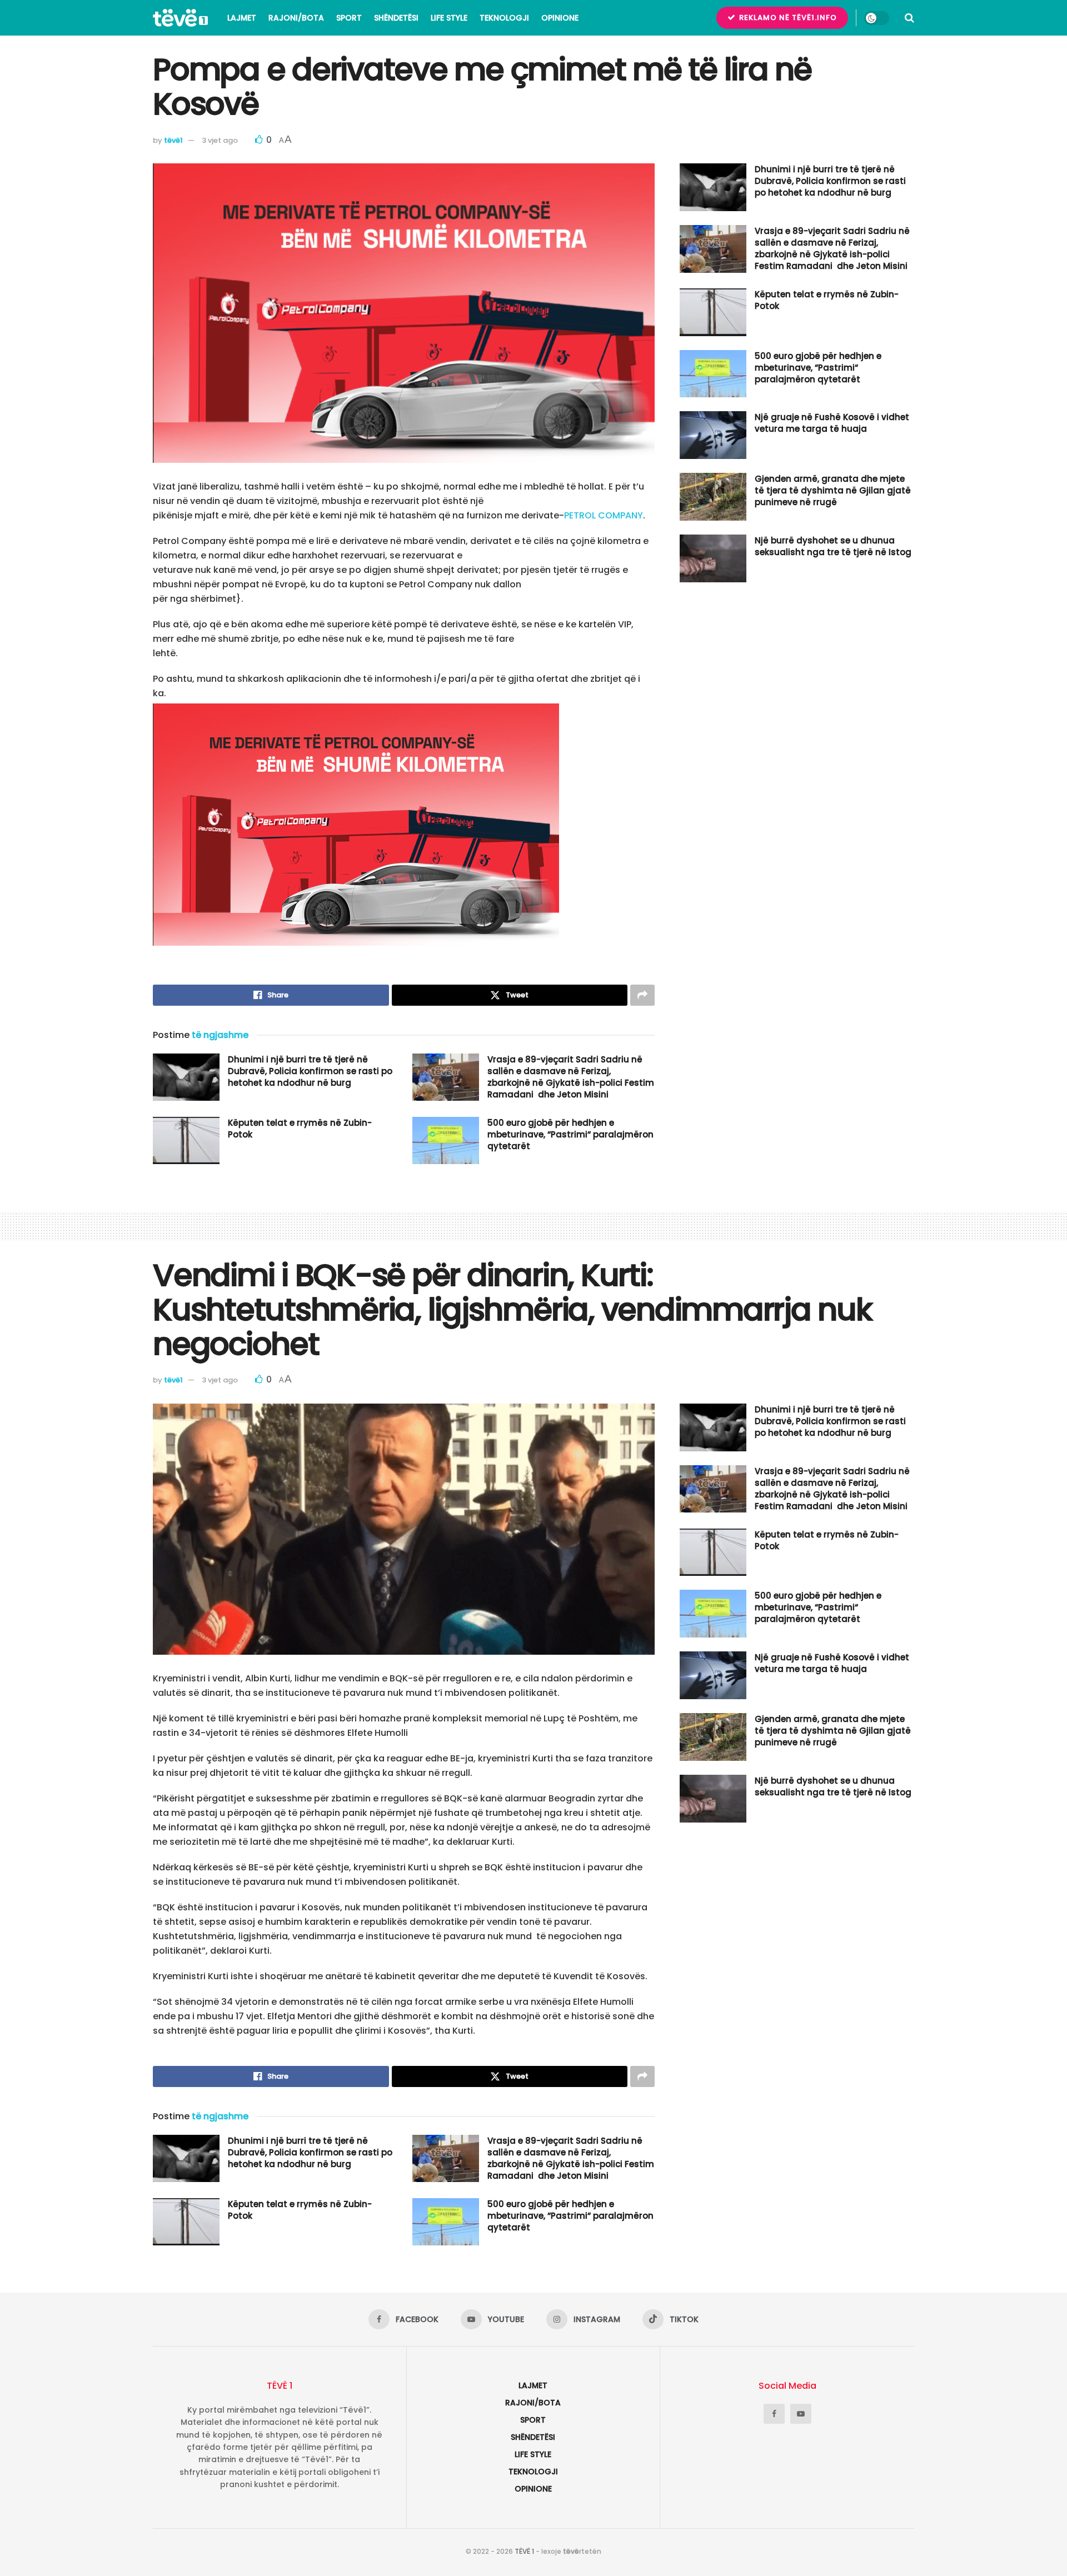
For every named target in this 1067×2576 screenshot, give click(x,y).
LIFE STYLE (449, 18)
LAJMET (242, 18)
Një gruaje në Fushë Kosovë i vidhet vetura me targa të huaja (832, 423)
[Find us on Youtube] (801, 2414)
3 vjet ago (220, 140)
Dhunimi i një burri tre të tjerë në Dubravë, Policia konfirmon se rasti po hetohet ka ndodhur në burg (310, 1071)
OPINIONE (560, 18)
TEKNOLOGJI (504, 18)
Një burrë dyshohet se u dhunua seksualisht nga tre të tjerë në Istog (833, 546)
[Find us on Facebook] (774, 2414)
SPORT (349, 18)
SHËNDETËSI (396, 18)
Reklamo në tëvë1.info (787, 18)
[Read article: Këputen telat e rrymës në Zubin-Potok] (186, 1141)
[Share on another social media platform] (642, 995)
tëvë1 (173, 140)
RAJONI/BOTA (296, 18)
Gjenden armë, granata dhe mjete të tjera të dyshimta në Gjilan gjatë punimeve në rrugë (833, 490)
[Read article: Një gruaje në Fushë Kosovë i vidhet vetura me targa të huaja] (713, 435)
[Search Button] (909, 18)
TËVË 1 (524, 2551)
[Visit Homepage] (180, 18)
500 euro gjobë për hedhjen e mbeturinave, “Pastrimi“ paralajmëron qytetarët (570, 1134)
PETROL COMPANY (604, 515)
